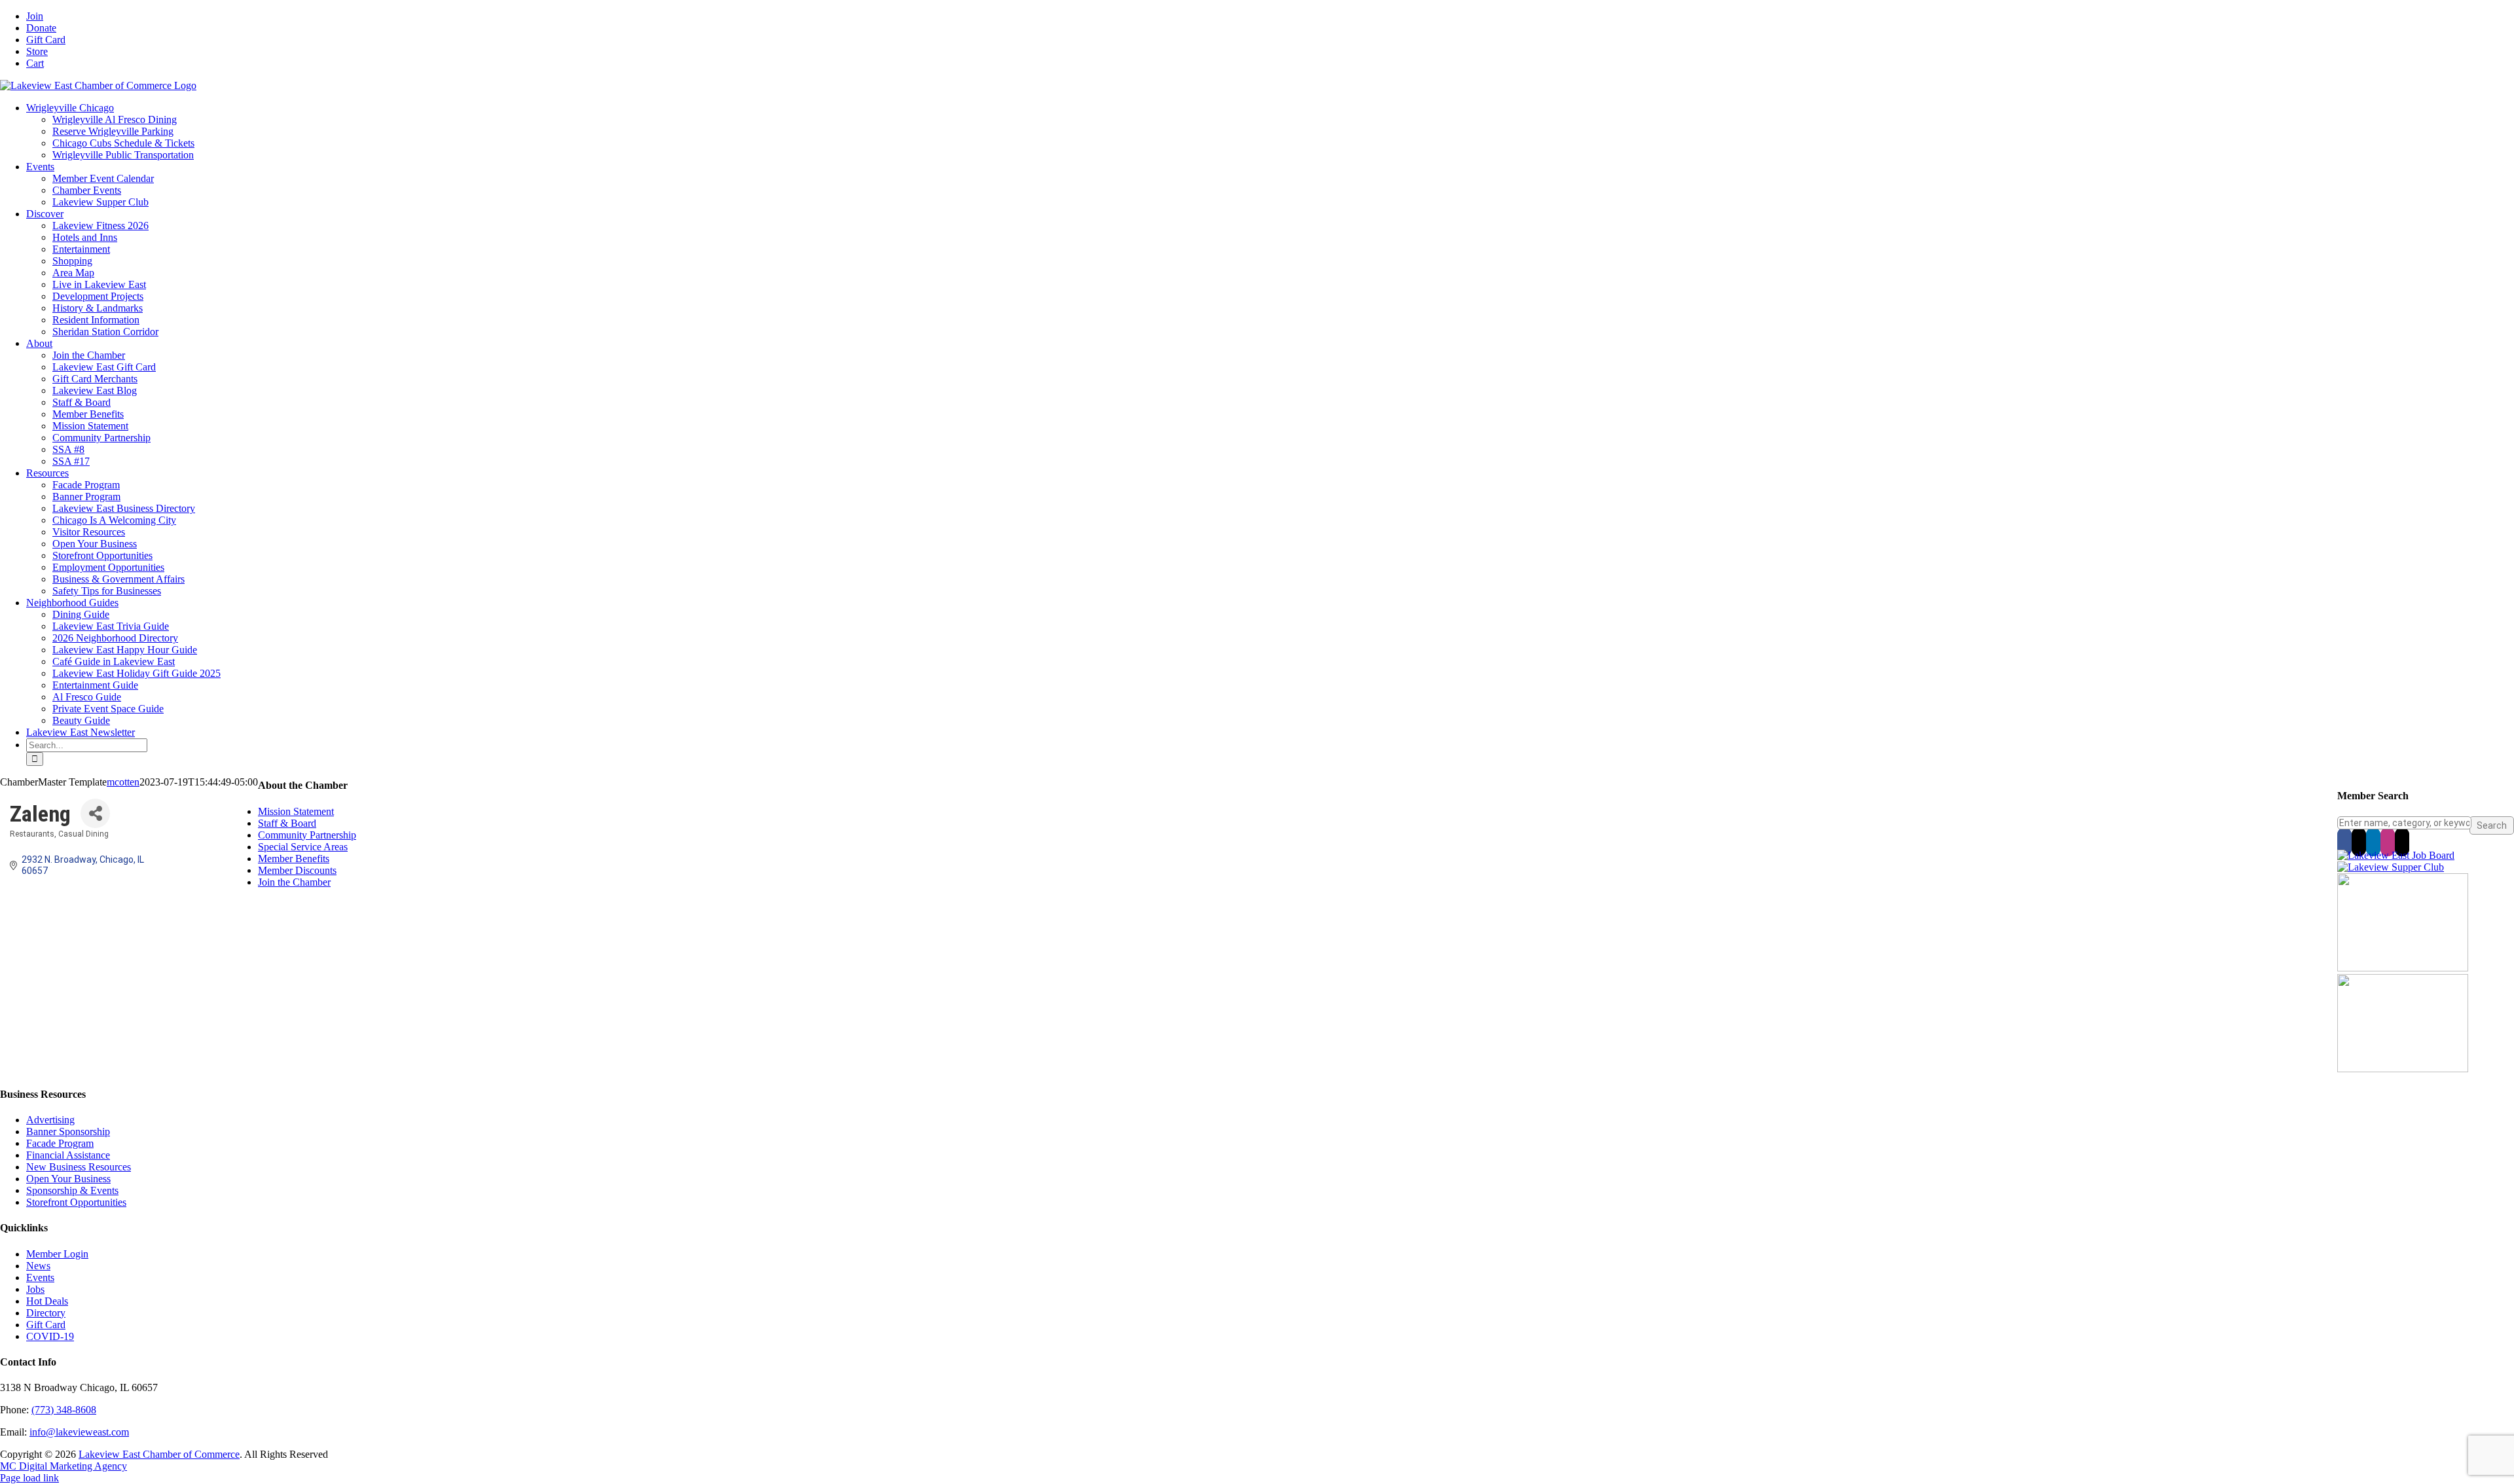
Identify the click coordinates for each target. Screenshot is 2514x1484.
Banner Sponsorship (68, 1131)
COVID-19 (50, 1336)
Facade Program (60, 1143)
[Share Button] (95, 813)
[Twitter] (2359, 842)
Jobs (35, 1289)
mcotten (123, 782)
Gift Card (46, 1325)
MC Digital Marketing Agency (64, 1466)
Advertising (50, 1120)
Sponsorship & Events (72, 1190)
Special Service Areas (303, 847)
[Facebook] (2344, 842)
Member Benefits (294, 859)
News (38, 1266)
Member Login (57, 1254)
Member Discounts (297, 870)
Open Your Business (68, 1179)
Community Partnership (307, 835)
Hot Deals (47, 1301)
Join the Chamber (294, 882)
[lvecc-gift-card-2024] (2403, 1069)
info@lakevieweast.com (79, 1432)
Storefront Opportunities (76, 1202)
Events (40, 1277)
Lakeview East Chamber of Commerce (159, 1454)
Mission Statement (296, 811)
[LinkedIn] (2373, 842)
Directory (46, 1313)
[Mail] (2402, 842)
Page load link (29, 1478)
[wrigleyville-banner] (2403, 968)
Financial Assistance (68, 1155)
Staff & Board (287, 823)
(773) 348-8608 (64, 1410)
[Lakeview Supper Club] (2391, 867)
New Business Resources (79, 1167)
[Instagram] (2388, 842)
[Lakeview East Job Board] (2396, 855)
